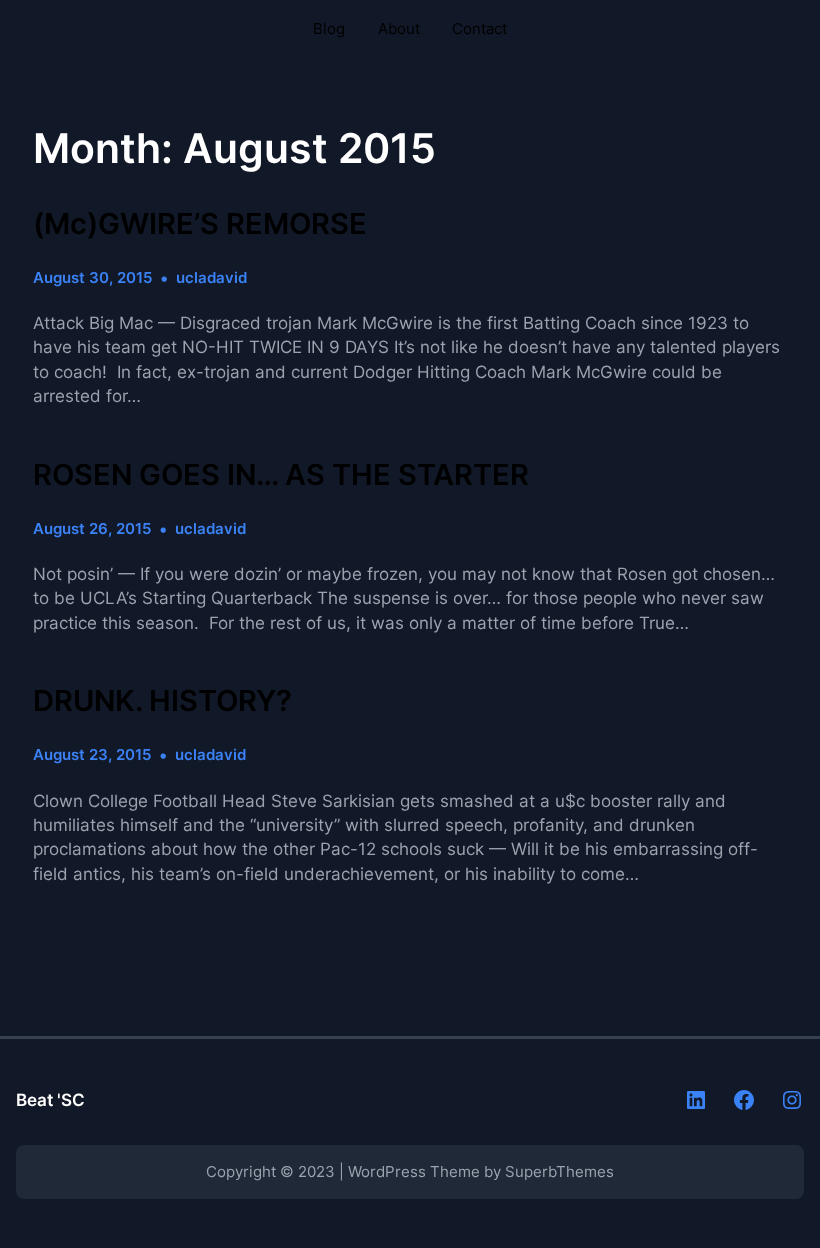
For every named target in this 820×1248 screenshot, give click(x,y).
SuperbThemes (559, 1171)
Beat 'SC (50, 1099)
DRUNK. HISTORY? (162, 701)
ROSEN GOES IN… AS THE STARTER (281, 475)
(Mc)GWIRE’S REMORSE (200, 224)
